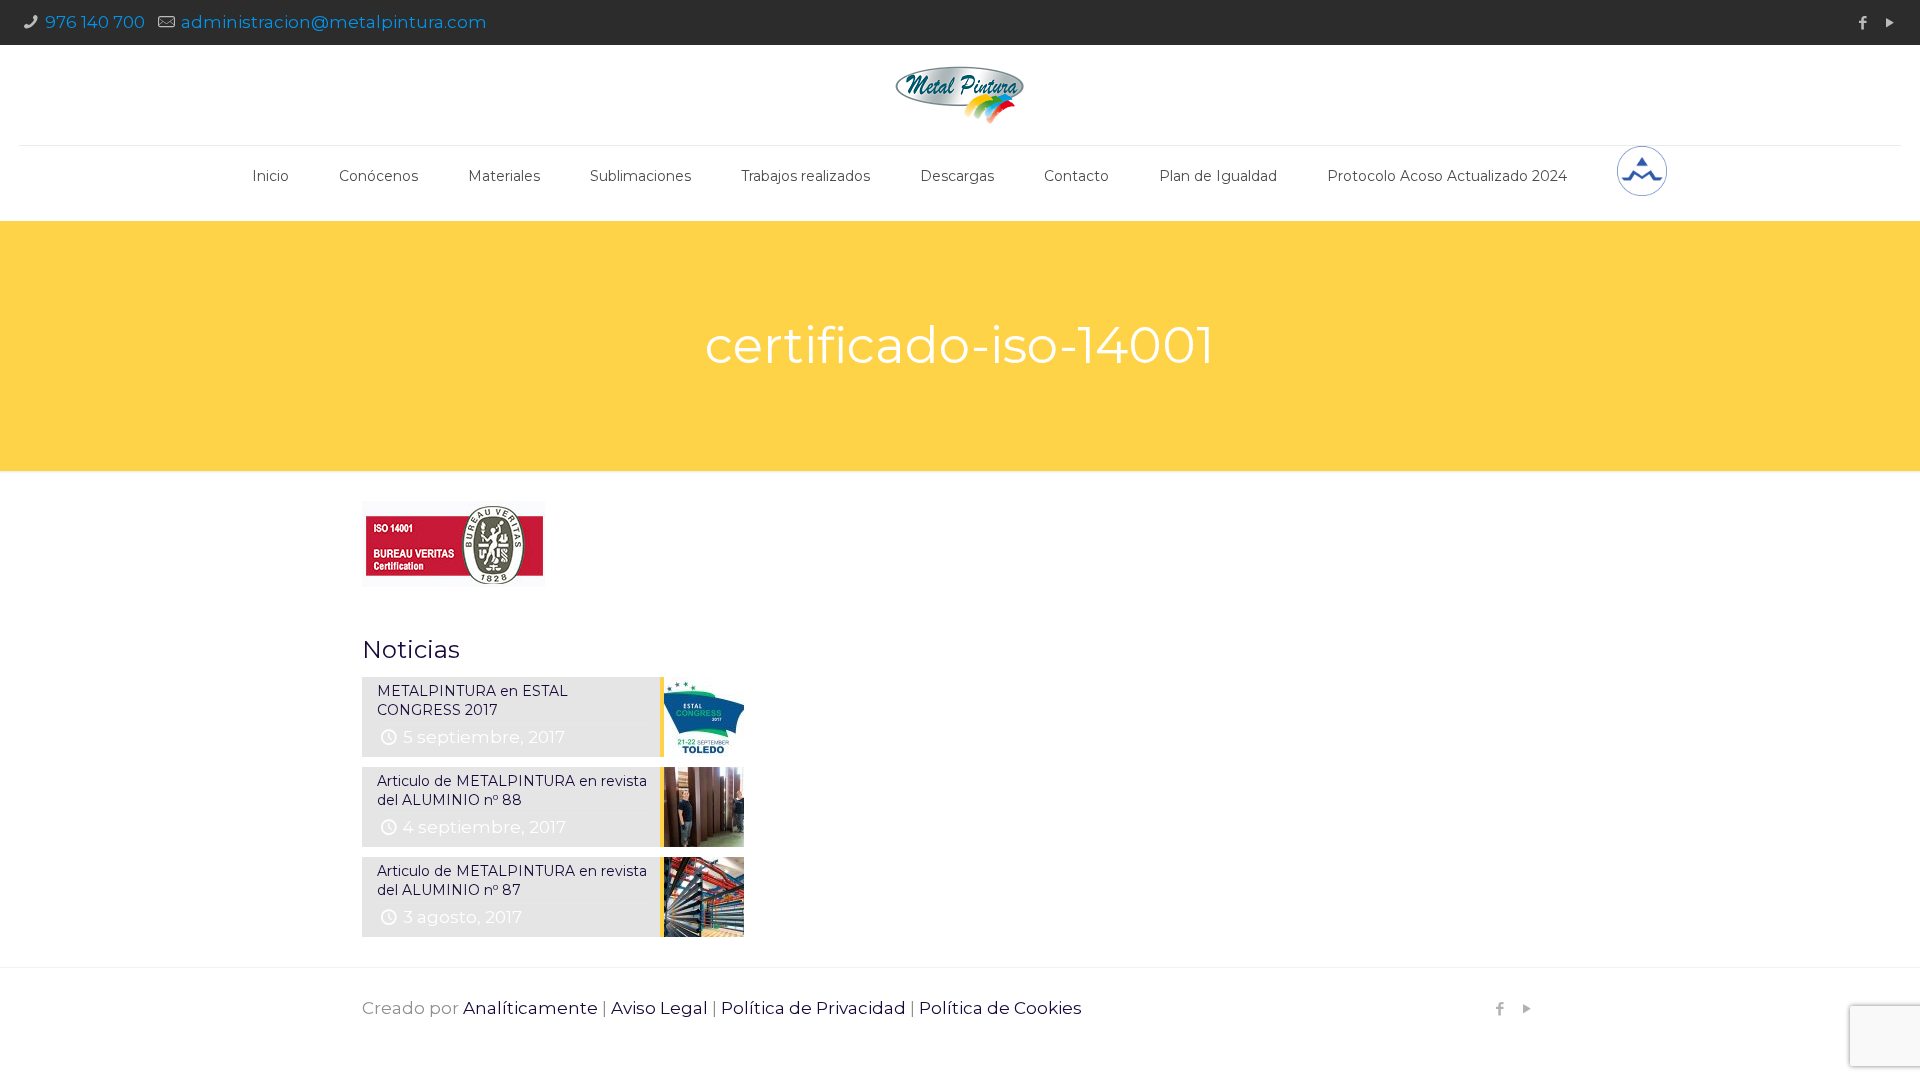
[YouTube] (1890, 22)
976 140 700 (95, 22)
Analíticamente (530, 1008)
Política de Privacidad (813, 1008)
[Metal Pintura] (959, 95)
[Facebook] (1863, 22)
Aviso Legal (659, 1008)
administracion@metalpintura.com (334, 22)
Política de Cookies (1000, 1008)
